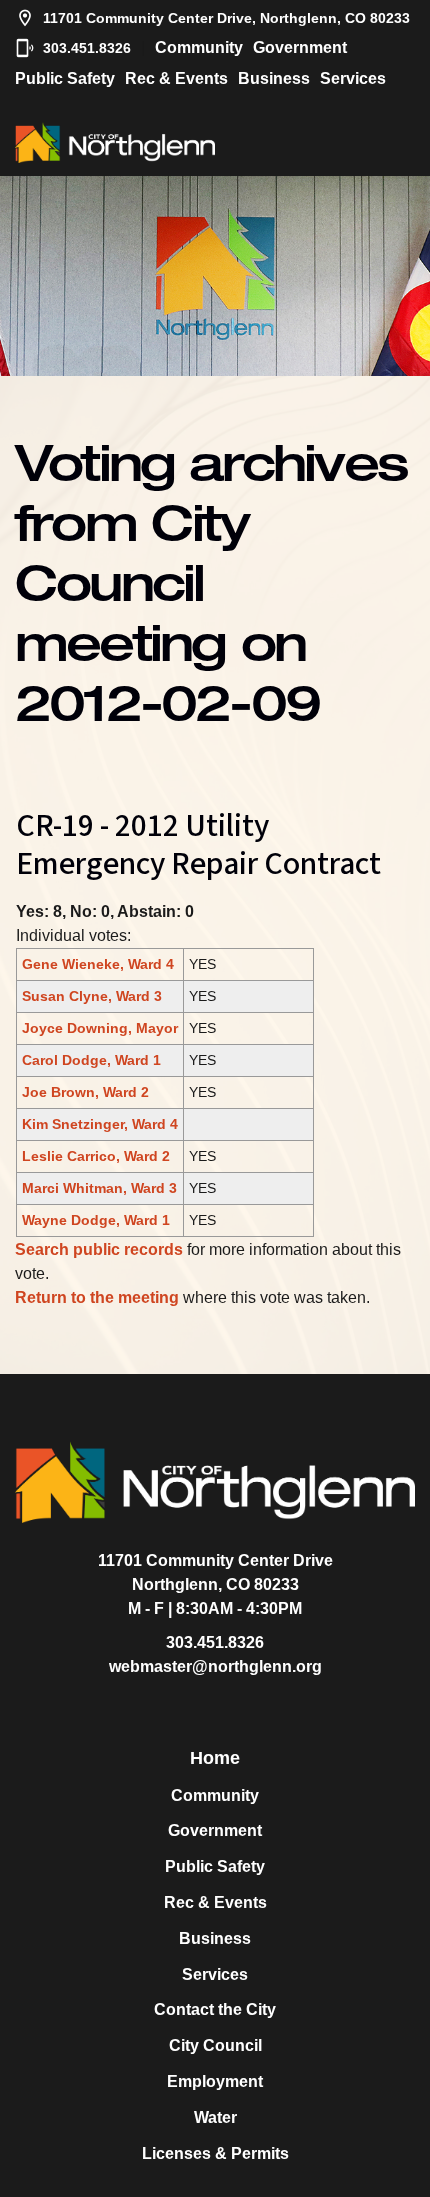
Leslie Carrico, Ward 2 (96, 1156)
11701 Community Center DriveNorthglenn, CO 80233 (215, 1572)
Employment (215, 2081)
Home (215, 1758)
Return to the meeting (97, 1297)
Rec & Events (176, 78)
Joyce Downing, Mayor (100, 1028)
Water (215, 2117)
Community (199, 47)
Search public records (99, 1249)
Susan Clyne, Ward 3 (92, 996)
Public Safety (65, 78)
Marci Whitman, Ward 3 (99, 1188)
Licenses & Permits (215, 2153)
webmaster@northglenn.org (215, 1666)
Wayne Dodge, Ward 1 (96, 1220)
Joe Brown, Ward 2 (85, 1092)
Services (353, 78)
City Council (215, 2045)
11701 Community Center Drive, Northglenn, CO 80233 (226, 18)
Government (300, 47)
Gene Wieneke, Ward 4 (98, 964)
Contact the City (215, 2009)
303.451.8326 (87, 48)
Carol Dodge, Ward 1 (91, 1060)
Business (274, 78)
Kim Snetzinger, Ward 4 (100, 1124)
